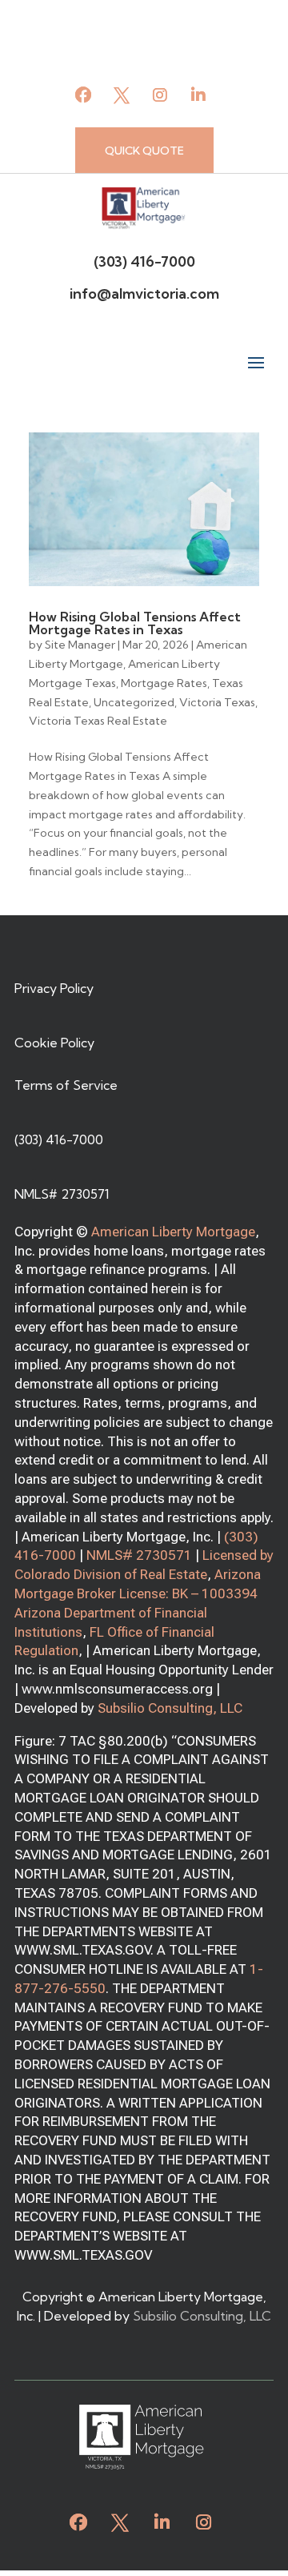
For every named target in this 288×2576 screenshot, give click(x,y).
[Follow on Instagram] (160, 95)
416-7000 (45, 1555)
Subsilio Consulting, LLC (170, 1708)
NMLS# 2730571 (139, 1555)
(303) (241, 1537)
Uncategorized (134, 702)
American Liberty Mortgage (173, 1232)
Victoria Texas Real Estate (98, 721)
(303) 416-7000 (144, 261)
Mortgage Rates (164, 683)
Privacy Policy (54, 988)
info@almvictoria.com (144, 293)
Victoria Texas (217, 702)
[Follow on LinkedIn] (198, 95)
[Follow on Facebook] (83, 95)
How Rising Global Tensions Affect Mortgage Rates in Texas (135, 623)
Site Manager (80, 645)
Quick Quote (144, 151)
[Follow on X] (122, 95)
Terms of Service (66, 1085)
